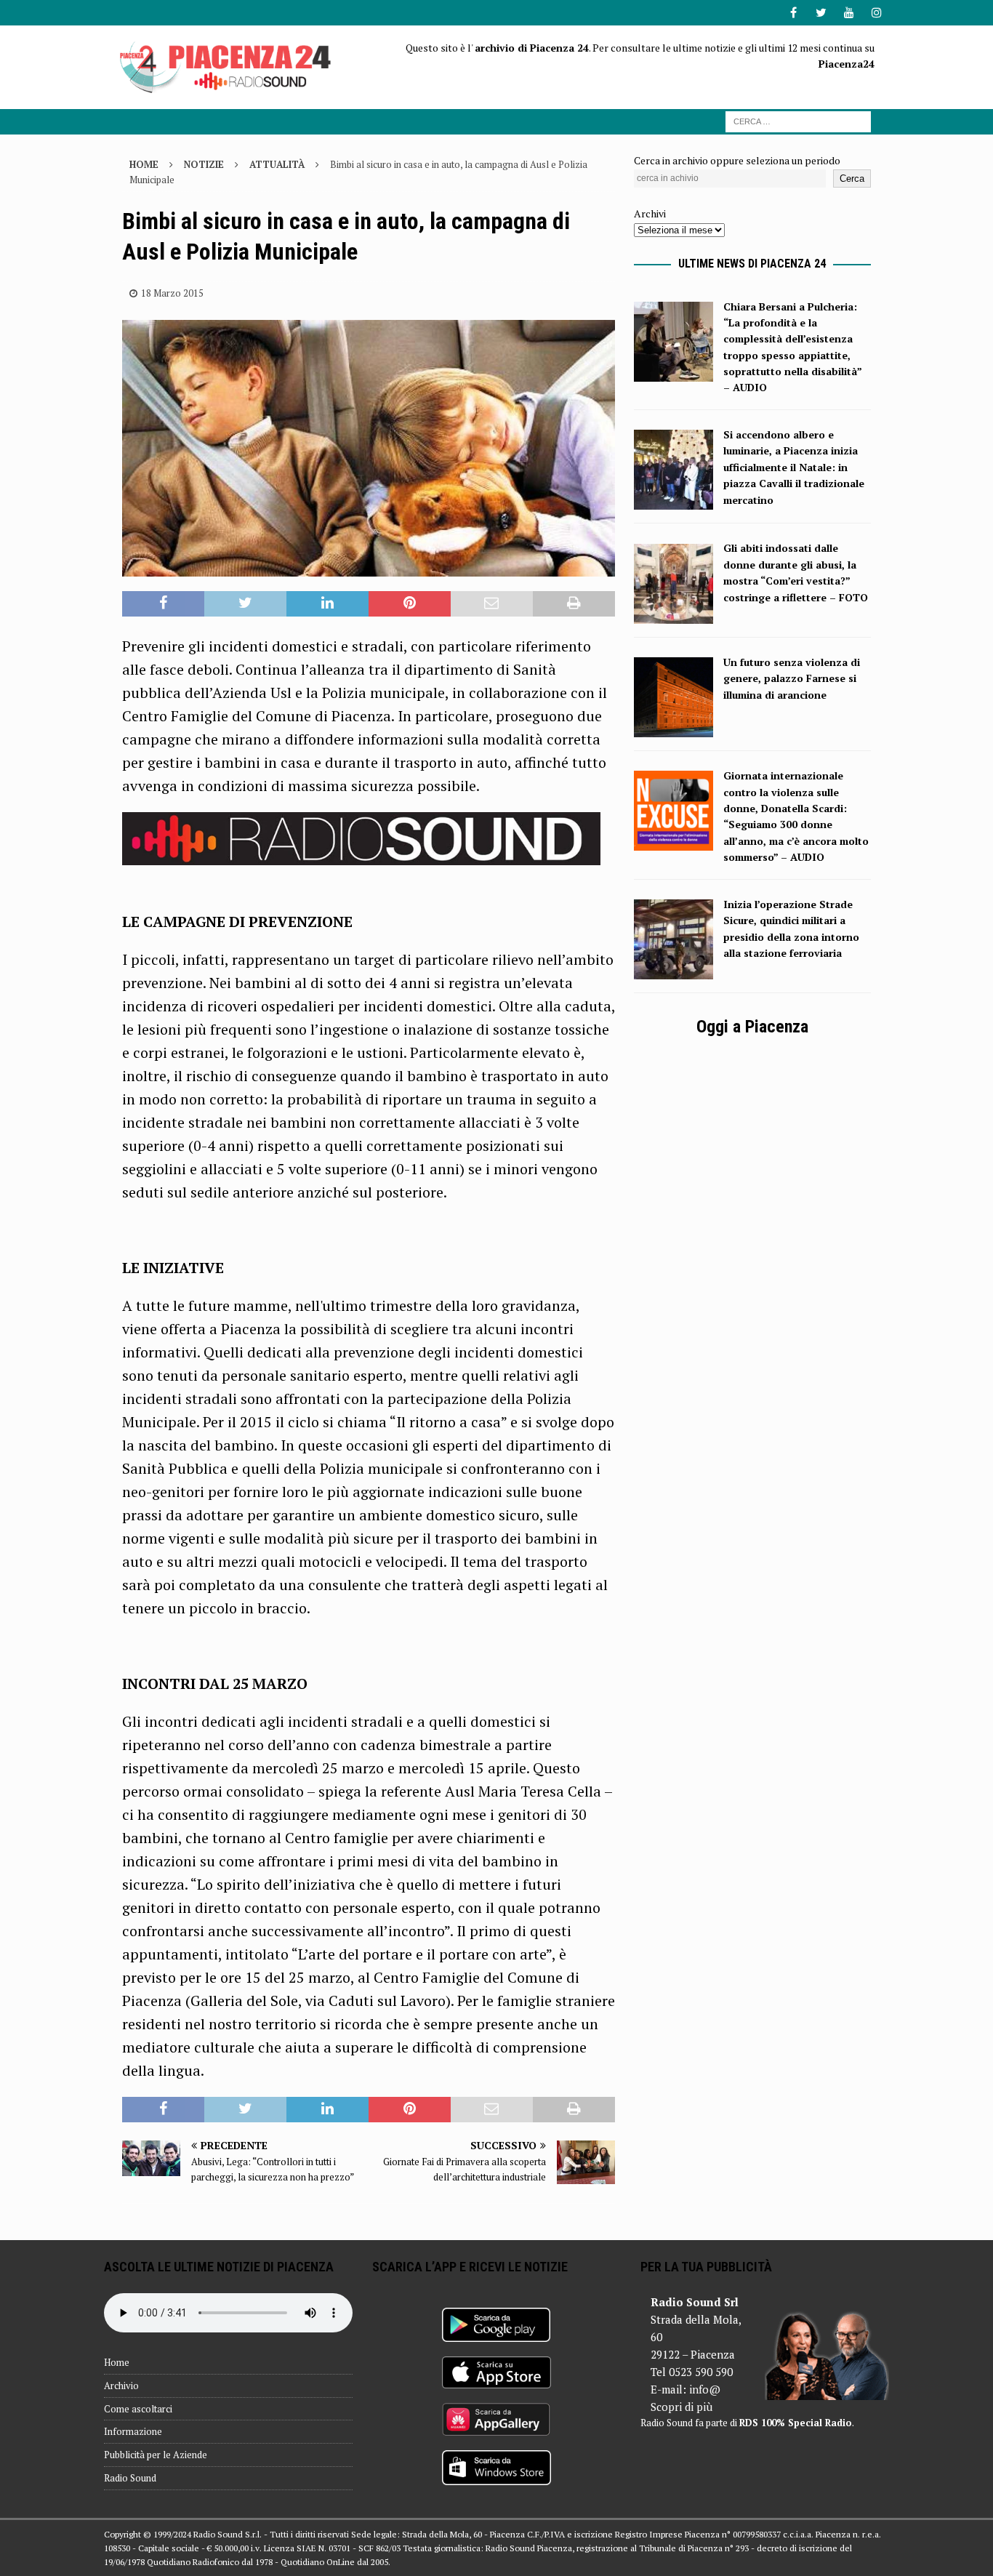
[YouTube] (849, 13)
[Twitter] (821, 13)
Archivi (650, 213)
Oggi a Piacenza (752, 1027)
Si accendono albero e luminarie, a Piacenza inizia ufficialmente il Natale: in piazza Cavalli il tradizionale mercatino (794, 467)
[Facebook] (793, 13)
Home (117, 2362)
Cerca (852, 178)
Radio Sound (130, 2478)
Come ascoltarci (138, 2409)
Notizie (204, 164)
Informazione (133, 2431)
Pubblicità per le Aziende (156, 2455)
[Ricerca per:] (798, 120)
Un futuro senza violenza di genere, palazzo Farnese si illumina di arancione (792, 678)
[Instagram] (876, 13)
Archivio (121, 2386)
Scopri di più (682, 2407)
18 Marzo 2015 (172, 293)
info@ (705, 2389)
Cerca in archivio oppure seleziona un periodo (737, 160)
